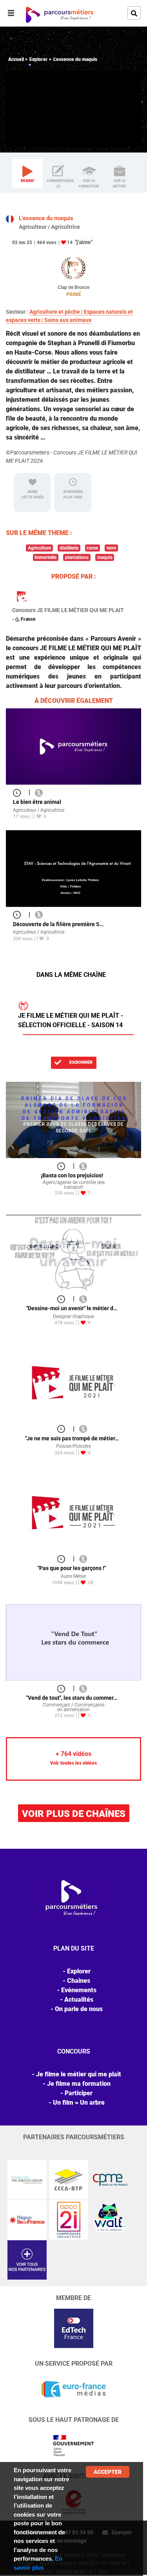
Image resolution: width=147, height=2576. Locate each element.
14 (70, 243)
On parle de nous (79, 2009)
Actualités (79, 2000)
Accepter (108, 2472)
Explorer (39, 59)
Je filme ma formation (79, 2084)
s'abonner (80, 1062)
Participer (79, 2093)
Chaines (79, 1981)
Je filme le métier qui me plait (79, 2074)
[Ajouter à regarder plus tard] (19, 792)
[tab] (27, 173)
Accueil (16, 59)
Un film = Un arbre (79, 2103)
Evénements (79, 1990)
